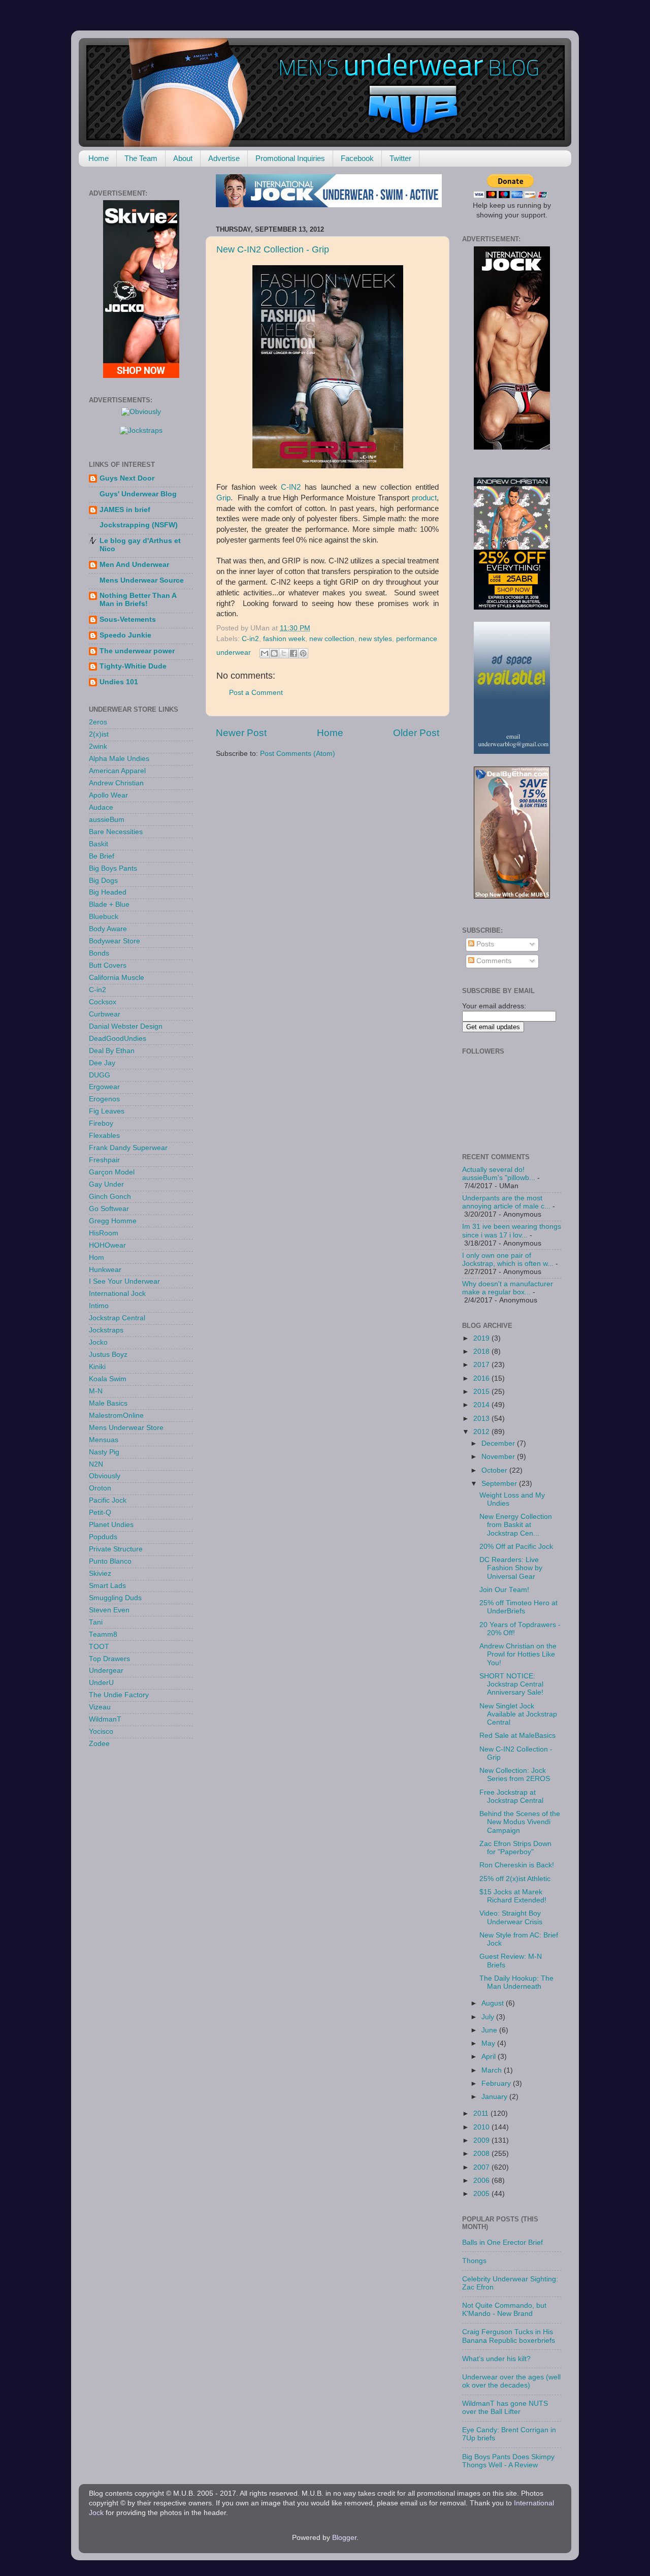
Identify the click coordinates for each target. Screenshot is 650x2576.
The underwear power (137, 651)
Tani (96, 1622)
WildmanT (105, 1719)
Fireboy (101, 1123)
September (500, 1484)
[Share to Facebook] (294, 653)
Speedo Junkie (125, 635)
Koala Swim (108, 1379)
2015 (482, 1392)
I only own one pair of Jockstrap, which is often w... (508, 1260)
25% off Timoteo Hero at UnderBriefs (518, 1607)
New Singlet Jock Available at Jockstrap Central (518, 1714)
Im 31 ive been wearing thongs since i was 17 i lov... (512, 1231)
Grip (223, 498)
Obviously (105, 1476)
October (495, 1470)
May (489, 2043)
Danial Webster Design (126, 1026)
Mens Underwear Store (126, 1428)
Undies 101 (119, 682)
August (494, 2003)
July (489, 2017)
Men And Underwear (134, 565)
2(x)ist (99, 734)
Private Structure (116, 1549)
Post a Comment (256, 693)
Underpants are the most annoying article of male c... (506, 1202)
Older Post (416, 733)
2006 (482, 2181)
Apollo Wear (108, 795)
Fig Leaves (107, 1111)
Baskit (99, 844)
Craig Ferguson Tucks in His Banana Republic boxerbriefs (509, 2336)
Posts (484, 944)
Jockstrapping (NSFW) (139, 525)
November (499, 1457)
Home (99, 158)
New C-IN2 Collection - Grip (273, 249)
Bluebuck (104, 917)
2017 (482, 1365)
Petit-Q (100, 1513)
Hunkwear (105, 1270)
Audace (101, 807)
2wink (98, 746)
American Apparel (117, 771)
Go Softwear (109, 1209)
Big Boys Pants (113, 868)
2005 (482, 2194)
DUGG (100, 1075)
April (490, 2057)
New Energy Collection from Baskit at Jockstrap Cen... (516, 1525)
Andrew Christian (116, 783)
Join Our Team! (504, 1590)
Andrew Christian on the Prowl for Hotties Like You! (518, 1654)
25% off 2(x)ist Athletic (515, 1879)
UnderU (101, 1683)
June (490, 2030)
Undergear (106, 1671)
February (497, 2084)
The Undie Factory (119, 1695)
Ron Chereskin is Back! (517, 1865)
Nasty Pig (104, 1452)
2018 (482, 1351)
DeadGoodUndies (118, 1039)
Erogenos (104, 1099)
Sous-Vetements (128, 619)
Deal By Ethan (112, 1051)
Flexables (104, 1136)
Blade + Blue (109, 904)
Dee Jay (102, 1063)
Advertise (224, 158)
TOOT (99, 1647)
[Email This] (265, 653)
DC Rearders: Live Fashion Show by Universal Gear (511, 1568)
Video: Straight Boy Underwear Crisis (511, 1917)
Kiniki (97, 1367)
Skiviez (100, 1573)
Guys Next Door (127, 478)
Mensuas (104, 1440)
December (499, 1443)
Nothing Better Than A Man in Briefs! (138, 600)
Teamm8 (103, 1634)
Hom (96, 1258)
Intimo (99, 1306)
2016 (482, 1378)
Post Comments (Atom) (298, 754)
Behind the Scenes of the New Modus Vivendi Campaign (520, 1822)
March (493, 2070)
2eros (98, 722)
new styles (375, 639)
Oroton (100, 1488)
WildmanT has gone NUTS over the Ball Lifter (505, 2408)
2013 (482, 1419)
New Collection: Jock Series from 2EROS (515, 1775)
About (183, 158)
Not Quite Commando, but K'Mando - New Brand (504, 2310)
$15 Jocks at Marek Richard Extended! (513, 1896)
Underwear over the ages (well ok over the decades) (511, 2381)
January (495, 2097)
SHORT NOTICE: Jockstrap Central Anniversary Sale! (511, 1684)
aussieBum (107, 820)
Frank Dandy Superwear (128, 1148)
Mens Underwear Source (142, 580)
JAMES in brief (125, 510)
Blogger (344, 2538)
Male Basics (108, 1403)
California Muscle (117, 978)
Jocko (98, 1342)
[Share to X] (284, 653)
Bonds (99, 953)
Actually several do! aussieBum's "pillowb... (499, 1174)
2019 (482, 1338)
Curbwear (105, 1014)
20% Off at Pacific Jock (516, 1547)
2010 (482, 2127)
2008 (482, 2154)
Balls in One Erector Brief (502, 2243)
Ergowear (104, 1087)
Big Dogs (103, 881)
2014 (482, 1405)
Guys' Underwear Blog (138, 494)
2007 (482, 2167)
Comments (493, 961)
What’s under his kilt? (496, 2359)
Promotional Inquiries (290, 158)
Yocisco (101, 1731)
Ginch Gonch (110, 1197)
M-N (96, 1391)
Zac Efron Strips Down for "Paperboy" (515, 1848)
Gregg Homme (113, 1221)
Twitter (400, 158)
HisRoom (104, 1233)
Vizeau (100, 1707)
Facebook (357, 158)
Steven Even (109, 1610)
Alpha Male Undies (119, 759)
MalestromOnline (116, 1416)
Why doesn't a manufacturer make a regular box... (508, 1288)
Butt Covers (108, 965)
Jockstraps (106, 1330)
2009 (482, 2140)
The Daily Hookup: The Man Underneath (516, 1982)
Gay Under (106, 1184)
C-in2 (250, 639)
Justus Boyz (108, 1355)
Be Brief (102, 856)
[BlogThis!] (274, 653)
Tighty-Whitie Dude (133, 666)
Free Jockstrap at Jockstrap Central (511, 1796)
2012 (482, 1432)
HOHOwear (107, 1245)
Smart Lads (107, 1586)
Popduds (103, 1537)
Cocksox (103, 1002)
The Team (141, 158)
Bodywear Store (115, 941)
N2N (96, 1464)
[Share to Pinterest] (303, 653)
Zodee (99, 1744)
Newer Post (241, 733)
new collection (332, 639)
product (424, 498)
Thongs (474, 2261)
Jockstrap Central (117, 1318)
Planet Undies (111, 1525)
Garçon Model (112, 1172)
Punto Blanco (110, 1561)
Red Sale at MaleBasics (517, 1736)
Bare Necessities (116, 832)
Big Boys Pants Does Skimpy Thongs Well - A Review (508, 2461)
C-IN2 (291, 487)
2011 (482, 2113)
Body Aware (108, 929)
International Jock (117, 1294)
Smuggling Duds (115, 1598)
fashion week (284, 639)
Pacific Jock (108, 1500)
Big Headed (108, 892)
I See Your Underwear (124, 1281)
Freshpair (104, 1160)
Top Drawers (109, 1659)
